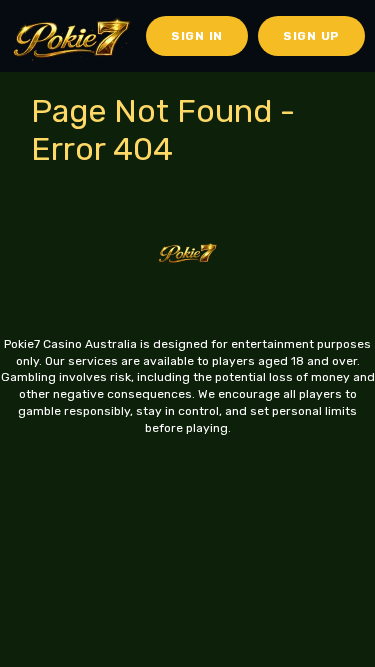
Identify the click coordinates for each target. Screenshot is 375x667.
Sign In (197, 36)
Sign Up (311, 36)
